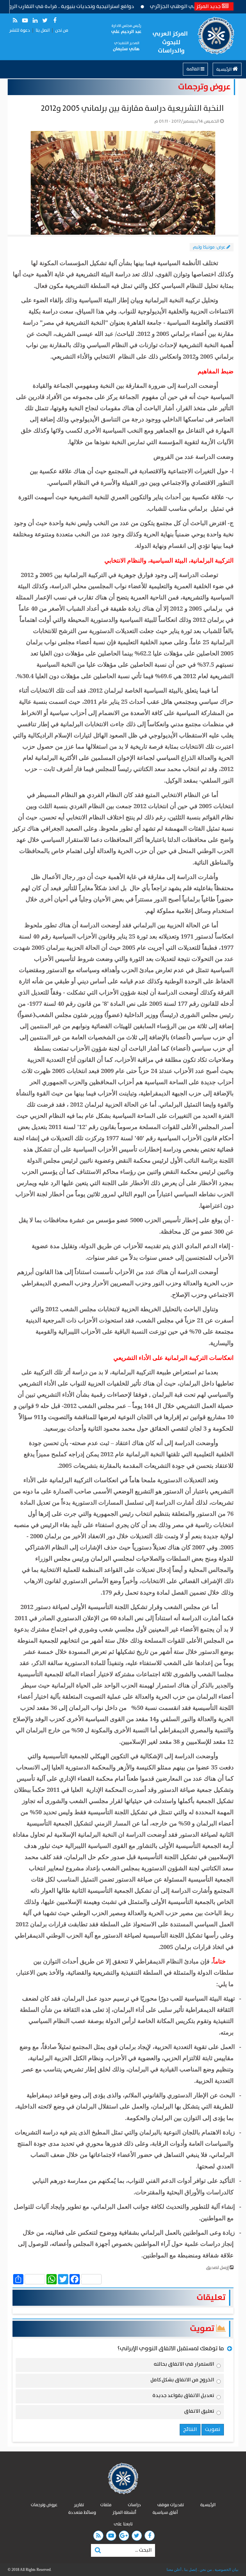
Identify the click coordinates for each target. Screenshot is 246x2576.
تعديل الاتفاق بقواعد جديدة (183, 2397)
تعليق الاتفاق (199, 2412)
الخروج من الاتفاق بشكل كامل (182, 2381)
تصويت (203, 2329)
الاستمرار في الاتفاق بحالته (184, 2365)
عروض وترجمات (204, 87)
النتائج (190, 2430)
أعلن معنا (174, 2570)
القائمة (193, 69)
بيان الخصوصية (226, 2570)
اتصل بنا (43, 30)
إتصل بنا (190, 2570)
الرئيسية (224, 69)
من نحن (62, 30)
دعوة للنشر (20, 30)
